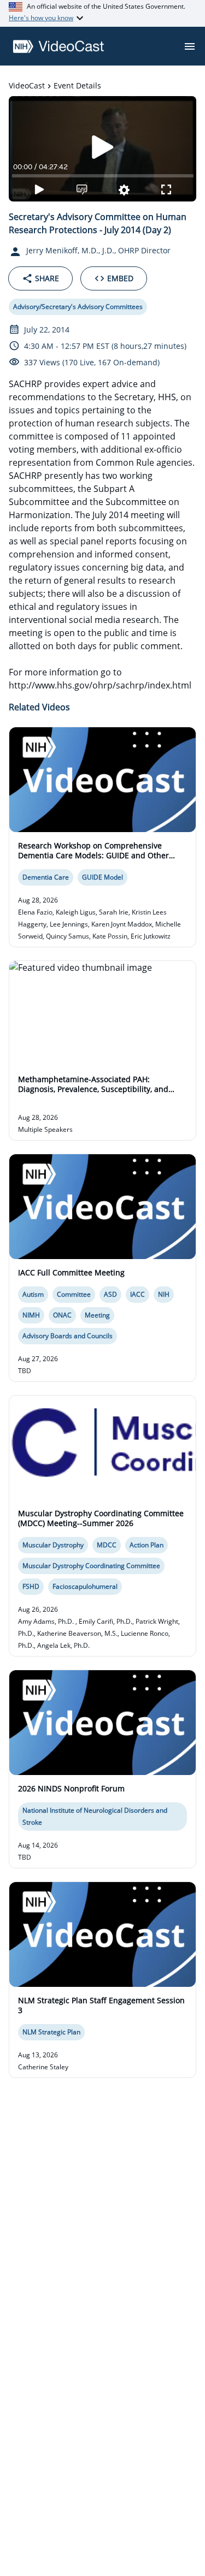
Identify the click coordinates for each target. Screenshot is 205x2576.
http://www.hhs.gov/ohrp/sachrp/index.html (100, 685)
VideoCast (27, 85)
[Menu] (190, 46)
